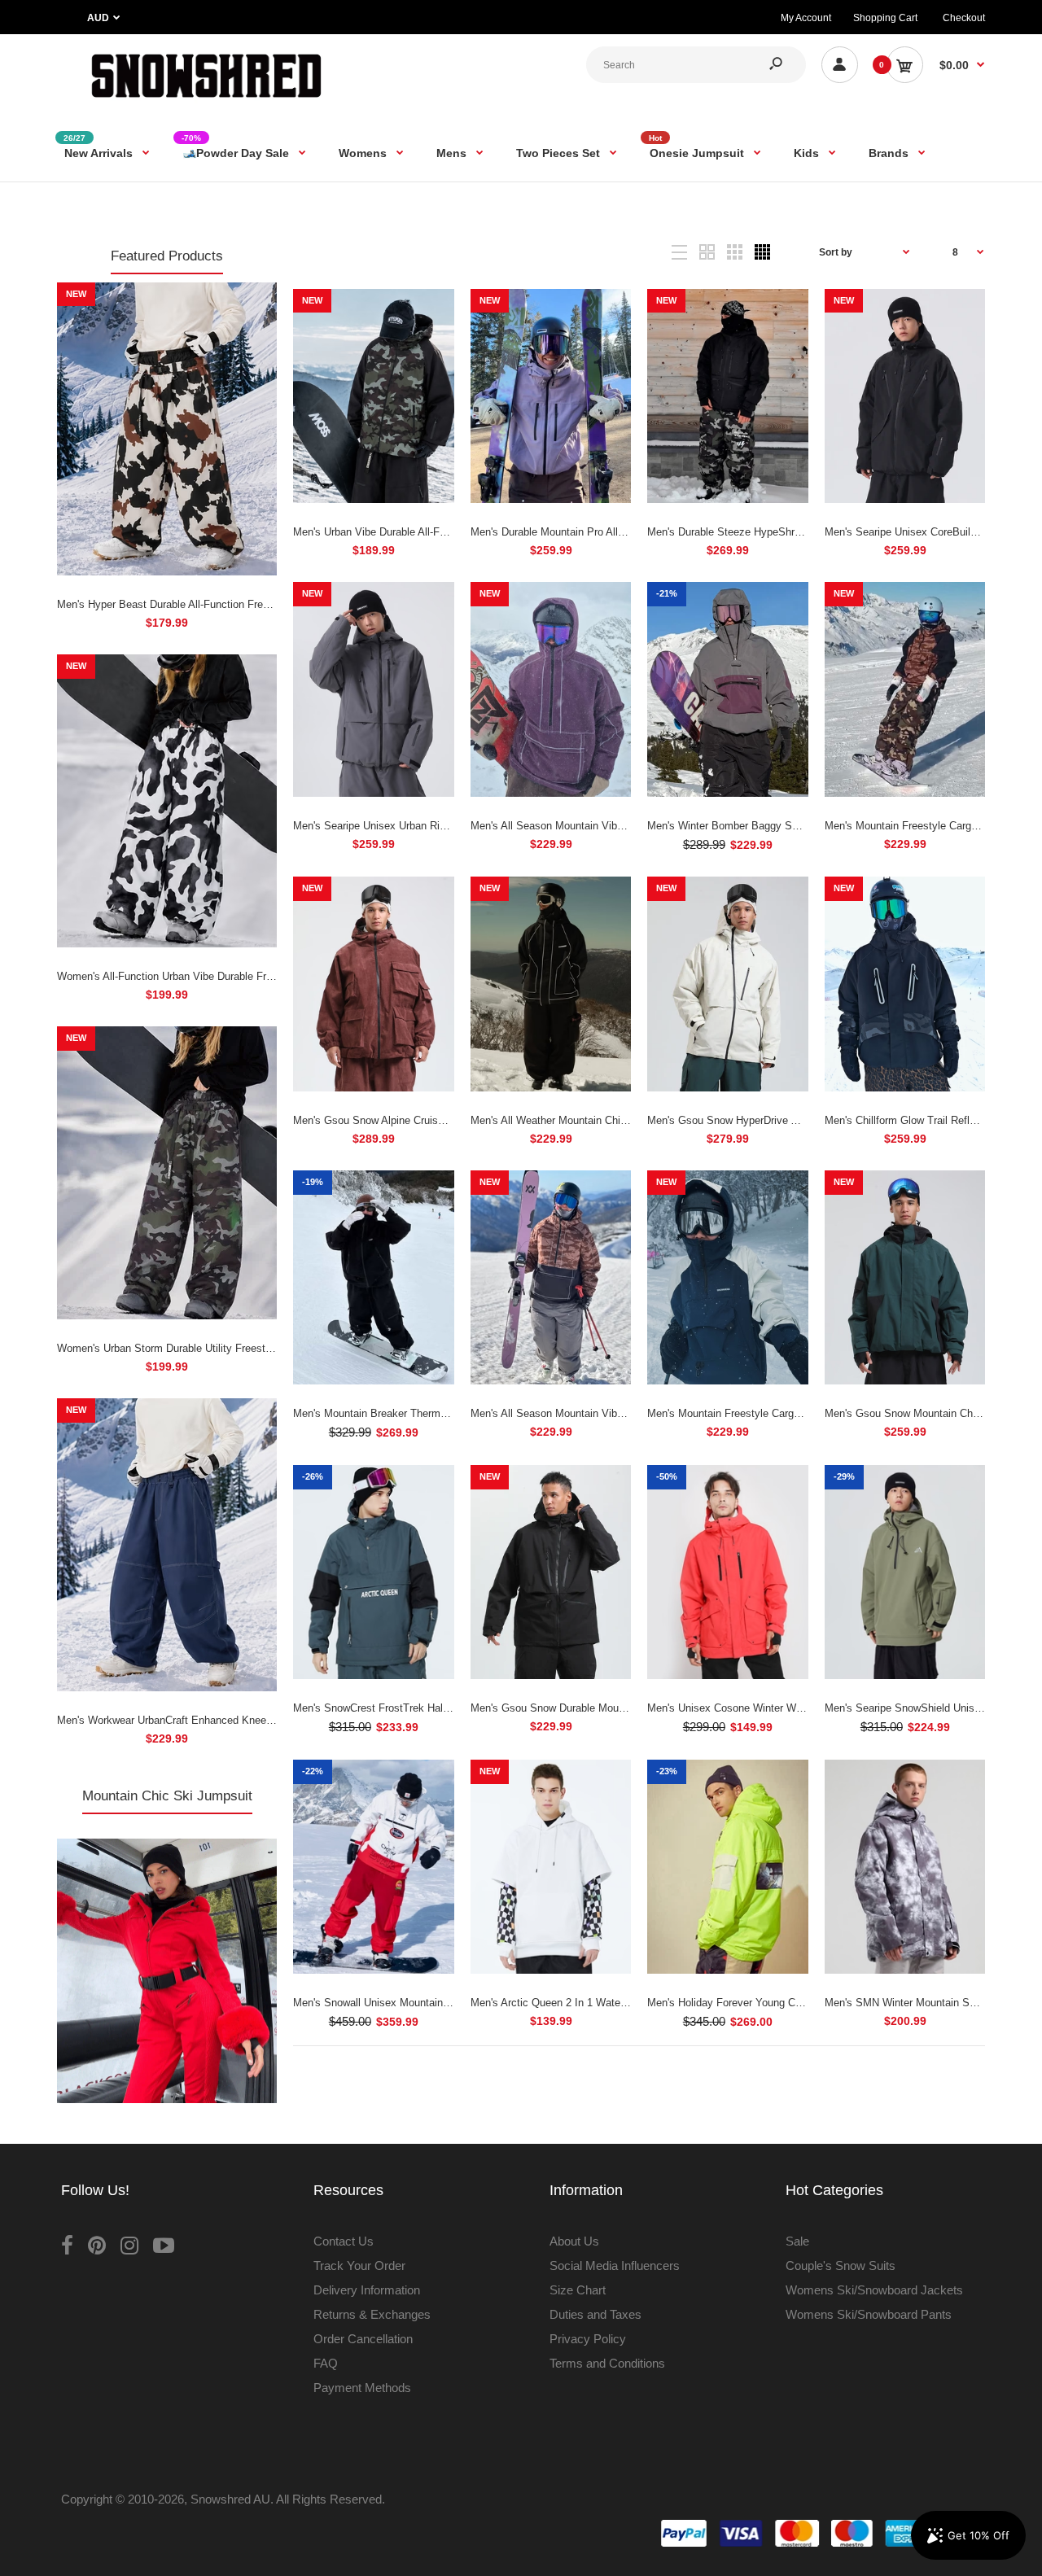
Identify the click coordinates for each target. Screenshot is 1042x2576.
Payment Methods (362, 2388)
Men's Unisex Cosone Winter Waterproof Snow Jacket (775, 1708)
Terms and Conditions (607, 2363)
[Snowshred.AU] (206, 101)
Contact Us (344, 2241)
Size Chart (578, 2290)
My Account (806, 18)
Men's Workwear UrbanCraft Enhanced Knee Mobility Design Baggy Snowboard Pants (259, 1720)
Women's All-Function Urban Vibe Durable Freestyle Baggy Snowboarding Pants (245, 976)
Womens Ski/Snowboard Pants (869, 2314)
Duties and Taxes (595, 2314)
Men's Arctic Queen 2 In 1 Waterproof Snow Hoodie (591, 2003)
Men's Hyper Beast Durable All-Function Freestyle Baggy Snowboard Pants (234, 604)
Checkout (964, 18)
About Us (574, 2241)
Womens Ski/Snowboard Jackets (874, 2290)
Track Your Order (359, 2265)
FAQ (326, 2363)
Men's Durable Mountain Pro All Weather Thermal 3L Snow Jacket (626, 532)
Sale (797, 2241)
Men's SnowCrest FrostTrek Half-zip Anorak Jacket (414, 1708)
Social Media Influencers (615, 2265)
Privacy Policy (588, 2339)
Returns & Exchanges (372, 2314)
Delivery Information (367, 2290)
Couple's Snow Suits (841, 2265)
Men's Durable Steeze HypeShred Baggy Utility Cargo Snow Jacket (806, 532)
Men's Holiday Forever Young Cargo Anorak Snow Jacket (781, 2003)
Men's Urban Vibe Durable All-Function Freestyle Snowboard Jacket (452, 532)
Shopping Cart (885, 18)
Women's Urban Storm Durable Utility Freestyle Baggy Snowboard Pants (228, 1348)
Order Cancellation (363, 2339)
